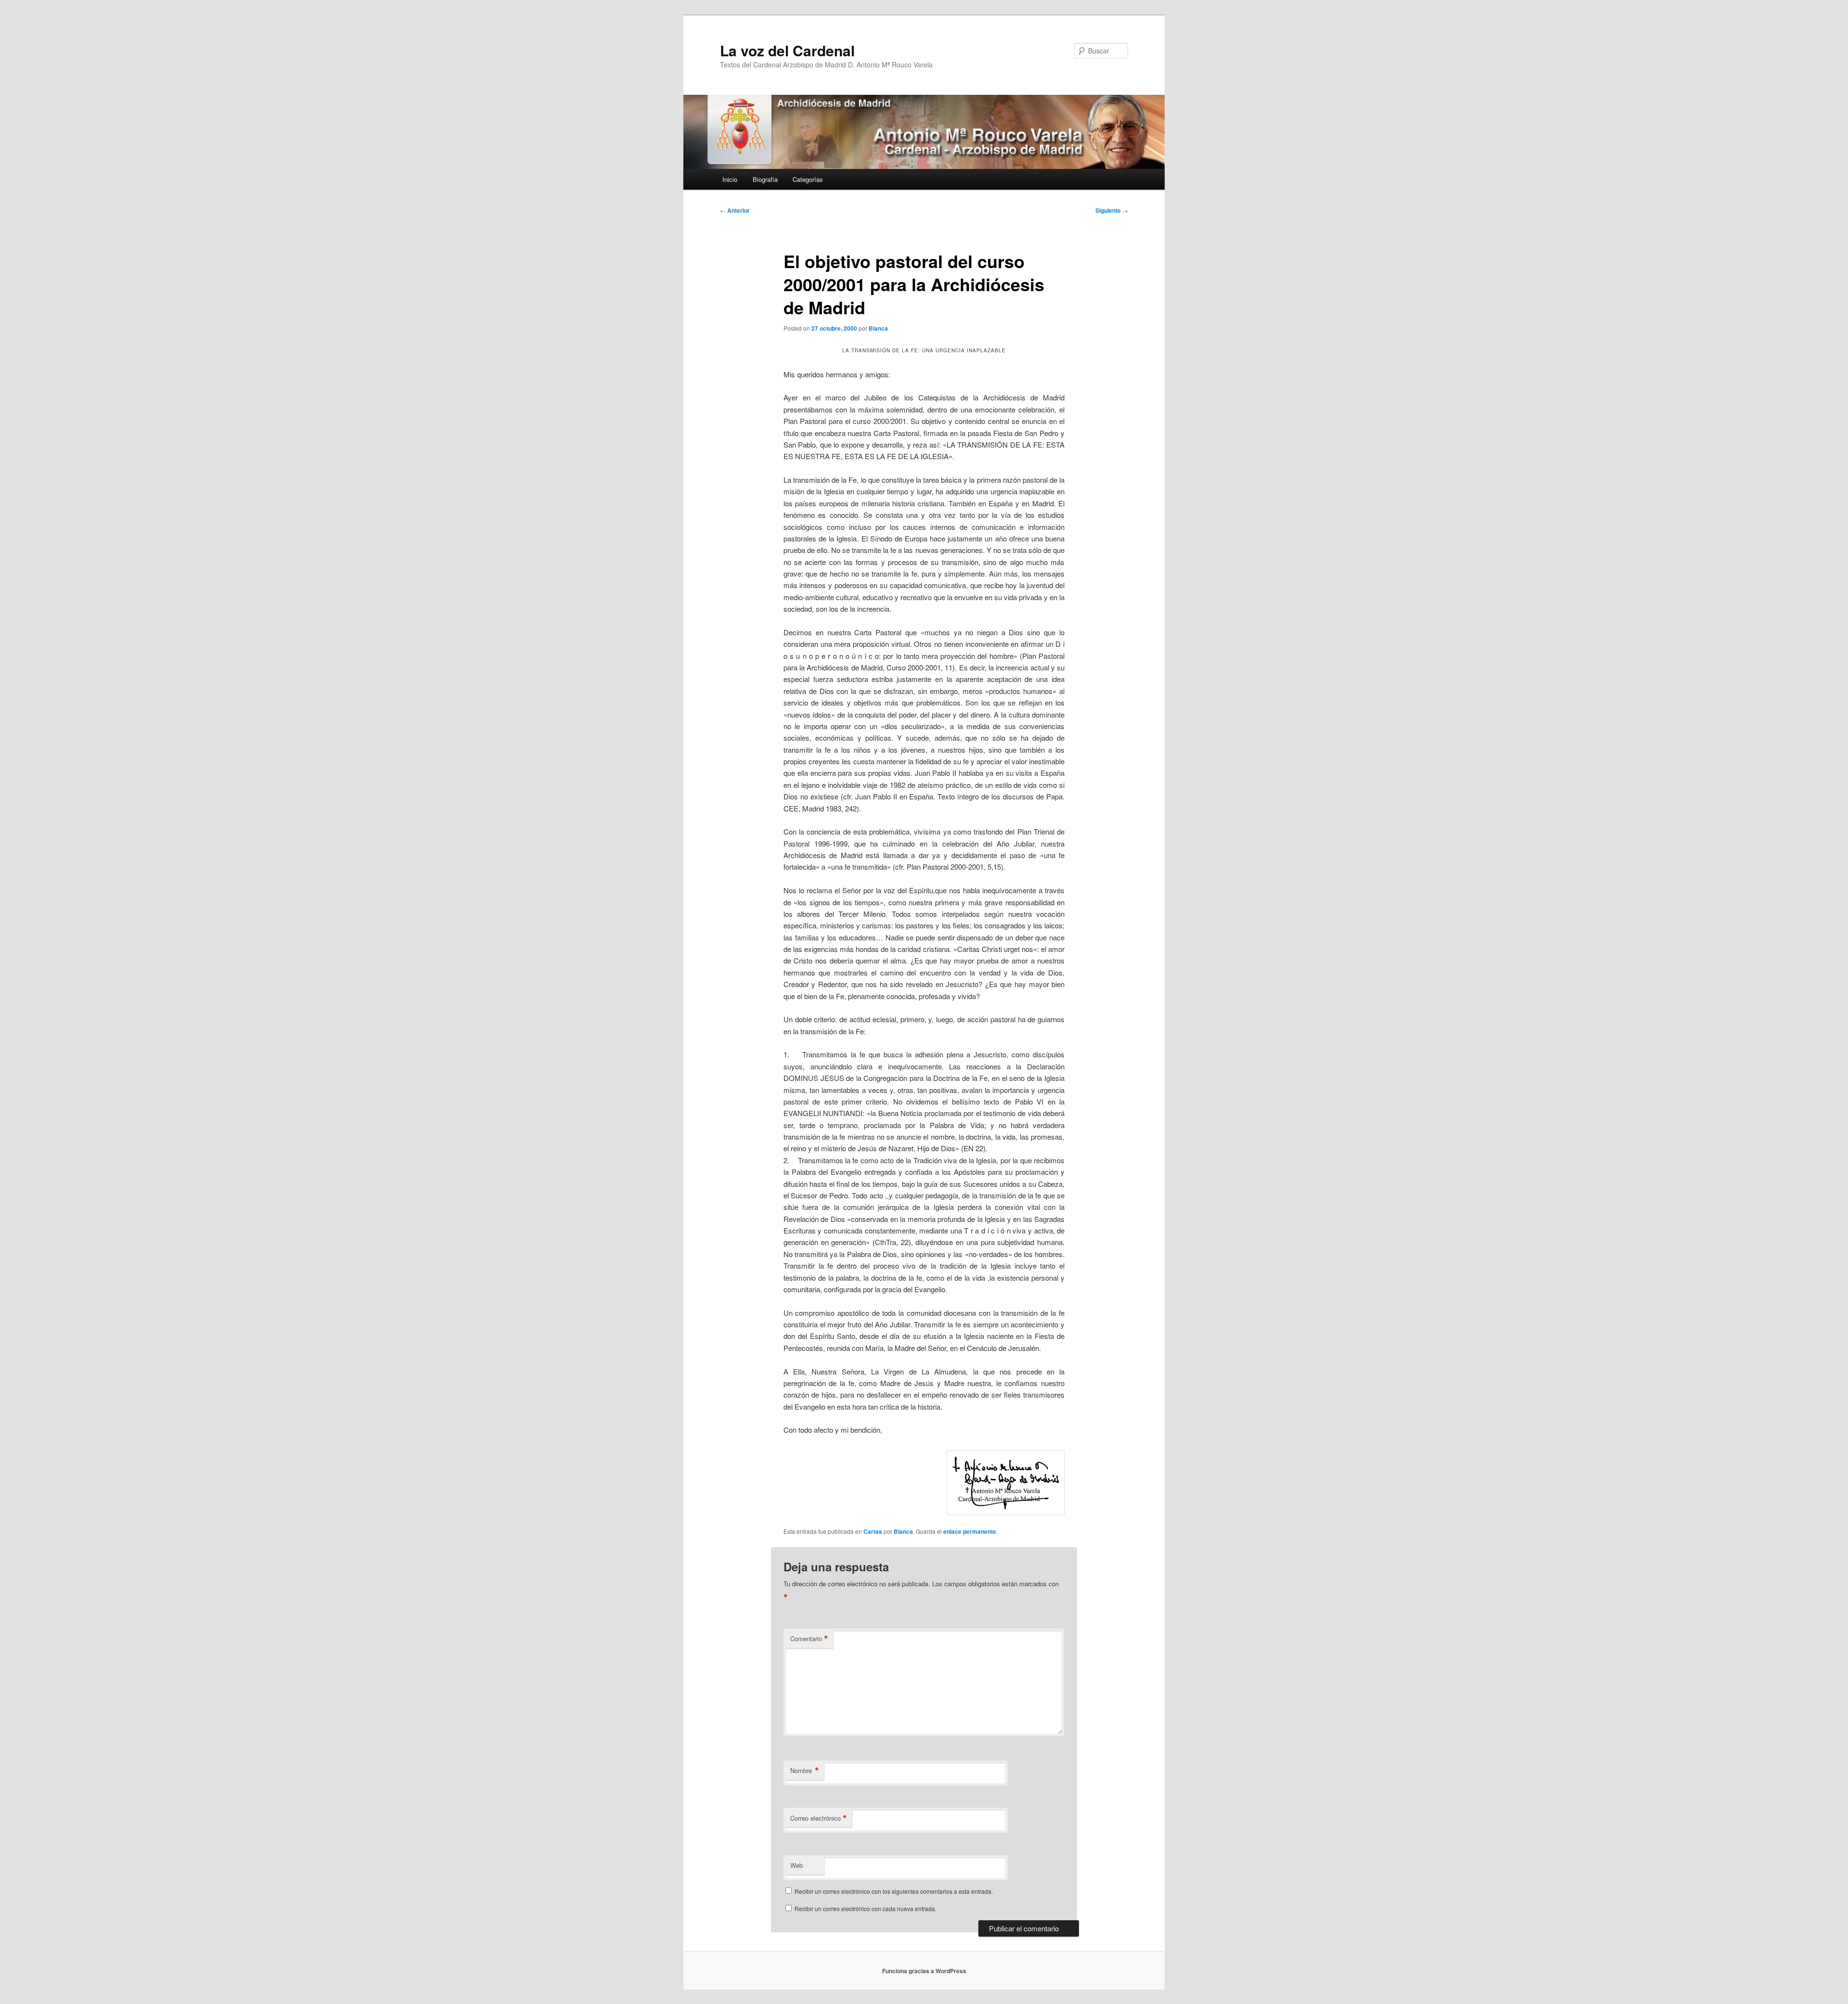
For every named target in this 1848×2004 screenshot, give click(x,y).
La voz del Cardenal (787, 50)
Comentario (809, 1639)
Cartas (873, 1531)
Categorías (808, 179)
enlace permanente (970, 1531)
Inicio (730, 179)
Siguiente (1112, 210)
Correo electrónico (819, 1818)
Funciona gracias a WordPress (924, 1971)
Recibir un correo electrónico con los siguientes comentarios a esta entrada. (894, 1891)
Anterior (735, 210)
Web (796, 1865)
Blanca (878, 328)
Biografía (765, 179)
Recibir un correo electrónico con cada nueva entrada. (866, 1908)
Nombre (805, 1771)
